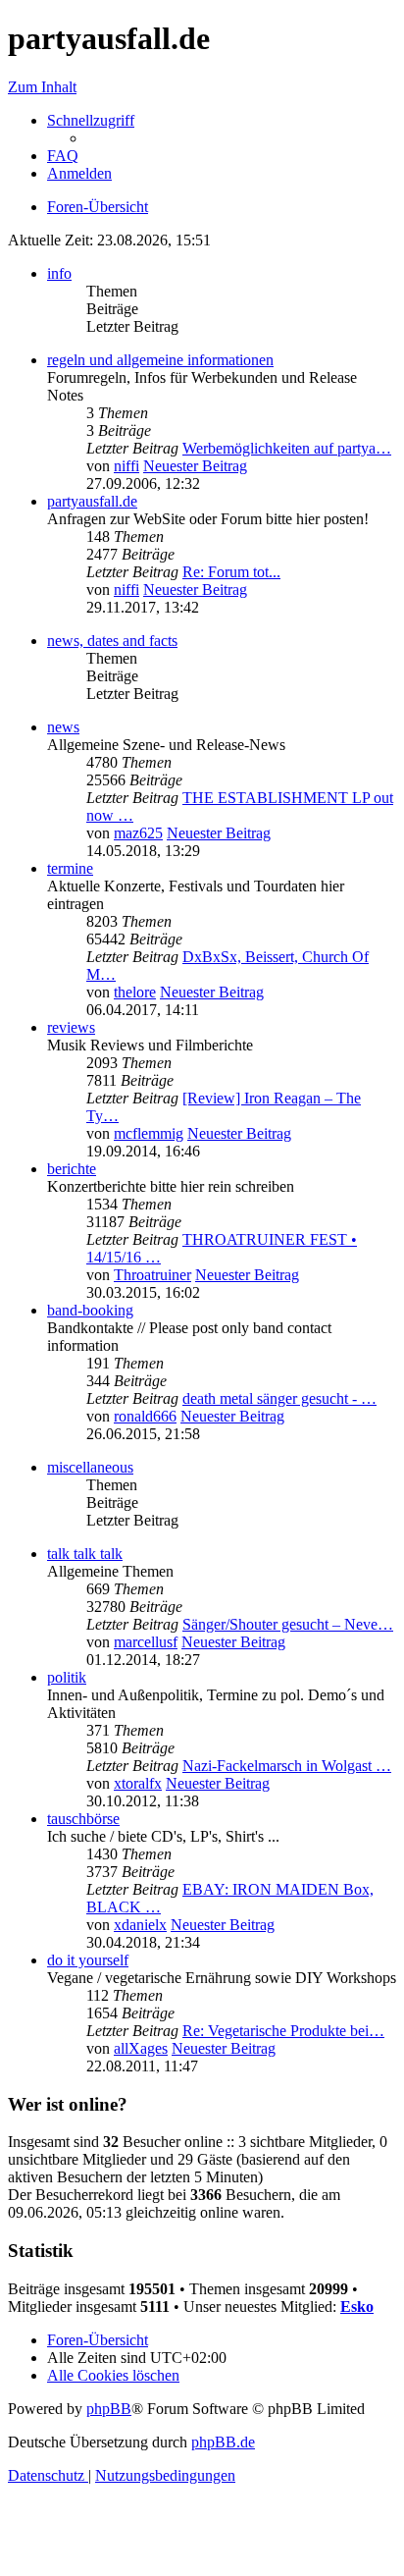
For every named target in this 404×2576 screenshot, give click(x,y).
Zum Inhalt (42, 87)
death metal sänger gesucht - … (279, 1398)
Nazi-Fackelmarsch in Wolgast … (287, 1766)
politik (67, 1677)
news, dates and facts (112, 641)
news (63, 727)
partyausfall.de (92, 501)
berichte (72, 1169)
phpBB (109, 2409)
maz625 (138, 833)
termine (70, 868)
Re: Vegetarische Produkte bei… (283, 2031)
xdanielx (140, 1925)
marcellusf (146, 1642)
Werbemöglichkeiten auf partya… (287, 448)
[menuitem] (63, 156)
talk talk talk (85, 1554)
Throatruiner (152, 1275)
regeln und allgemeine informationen (160, 360)
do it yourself (88, 1960)
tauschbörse (83, 1819)
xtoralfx (138, 1783)
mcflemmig (149, 1133)
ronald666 (145, 1416)
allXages (141, 2048)
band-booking (90, 1310)
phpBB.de (223, 2442)
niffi (126, 466)
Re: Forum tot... (231, 572)
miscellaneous (90, 1467)
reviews (71, 1027)
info (59, 273)
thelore (135, 992)
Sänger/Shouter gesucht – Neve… (288, 1624)
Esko (357, 2307)
